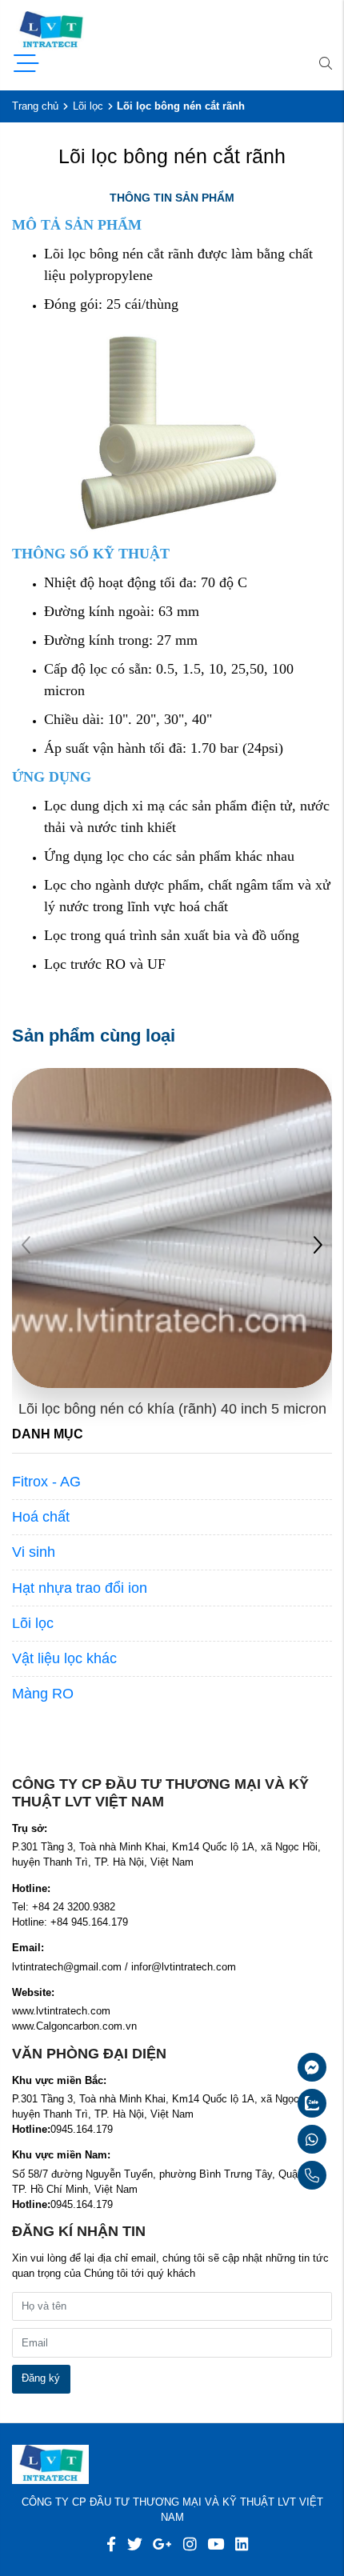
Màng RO (43, 1694)
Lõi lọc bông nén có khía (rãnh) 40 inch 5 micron (172, 1409)
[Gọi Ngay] (274, 2175)
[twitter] (135, 2544)
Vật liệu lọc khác (64, 1658)
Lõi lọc (88, 106)
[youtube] (216, 2544)
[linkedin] (242, 2544)
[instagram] (190, 2544)
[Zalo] (274, 2103)
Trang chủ (35, 106)
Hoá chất (41, 1517)
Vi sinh (34, 1552)
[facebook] (111, 2544)
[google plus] (162, 2544)
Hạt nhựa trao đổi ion (80, 1588)
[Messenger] (274, 2067)
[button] (318, 1247)
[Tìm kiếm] (326, 65)
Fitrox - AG (46, 1482)
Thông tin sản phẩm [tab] (172, 198)
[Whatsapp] (274, 2139)
